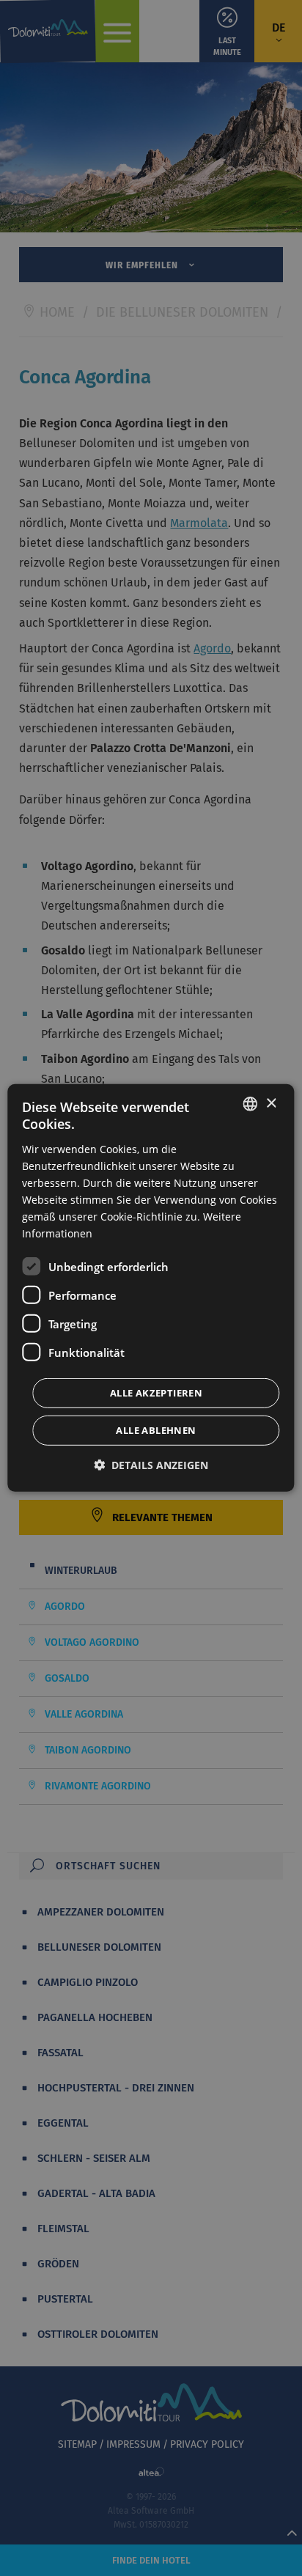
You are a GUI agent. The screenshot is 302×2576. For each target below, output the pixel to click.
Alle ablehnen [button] (156, 1430)
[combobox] (251, 1104)
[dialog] (151, 1288)
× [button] (271, 1103)
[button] (151, 1465)
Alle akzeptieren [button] (156, 1393)
